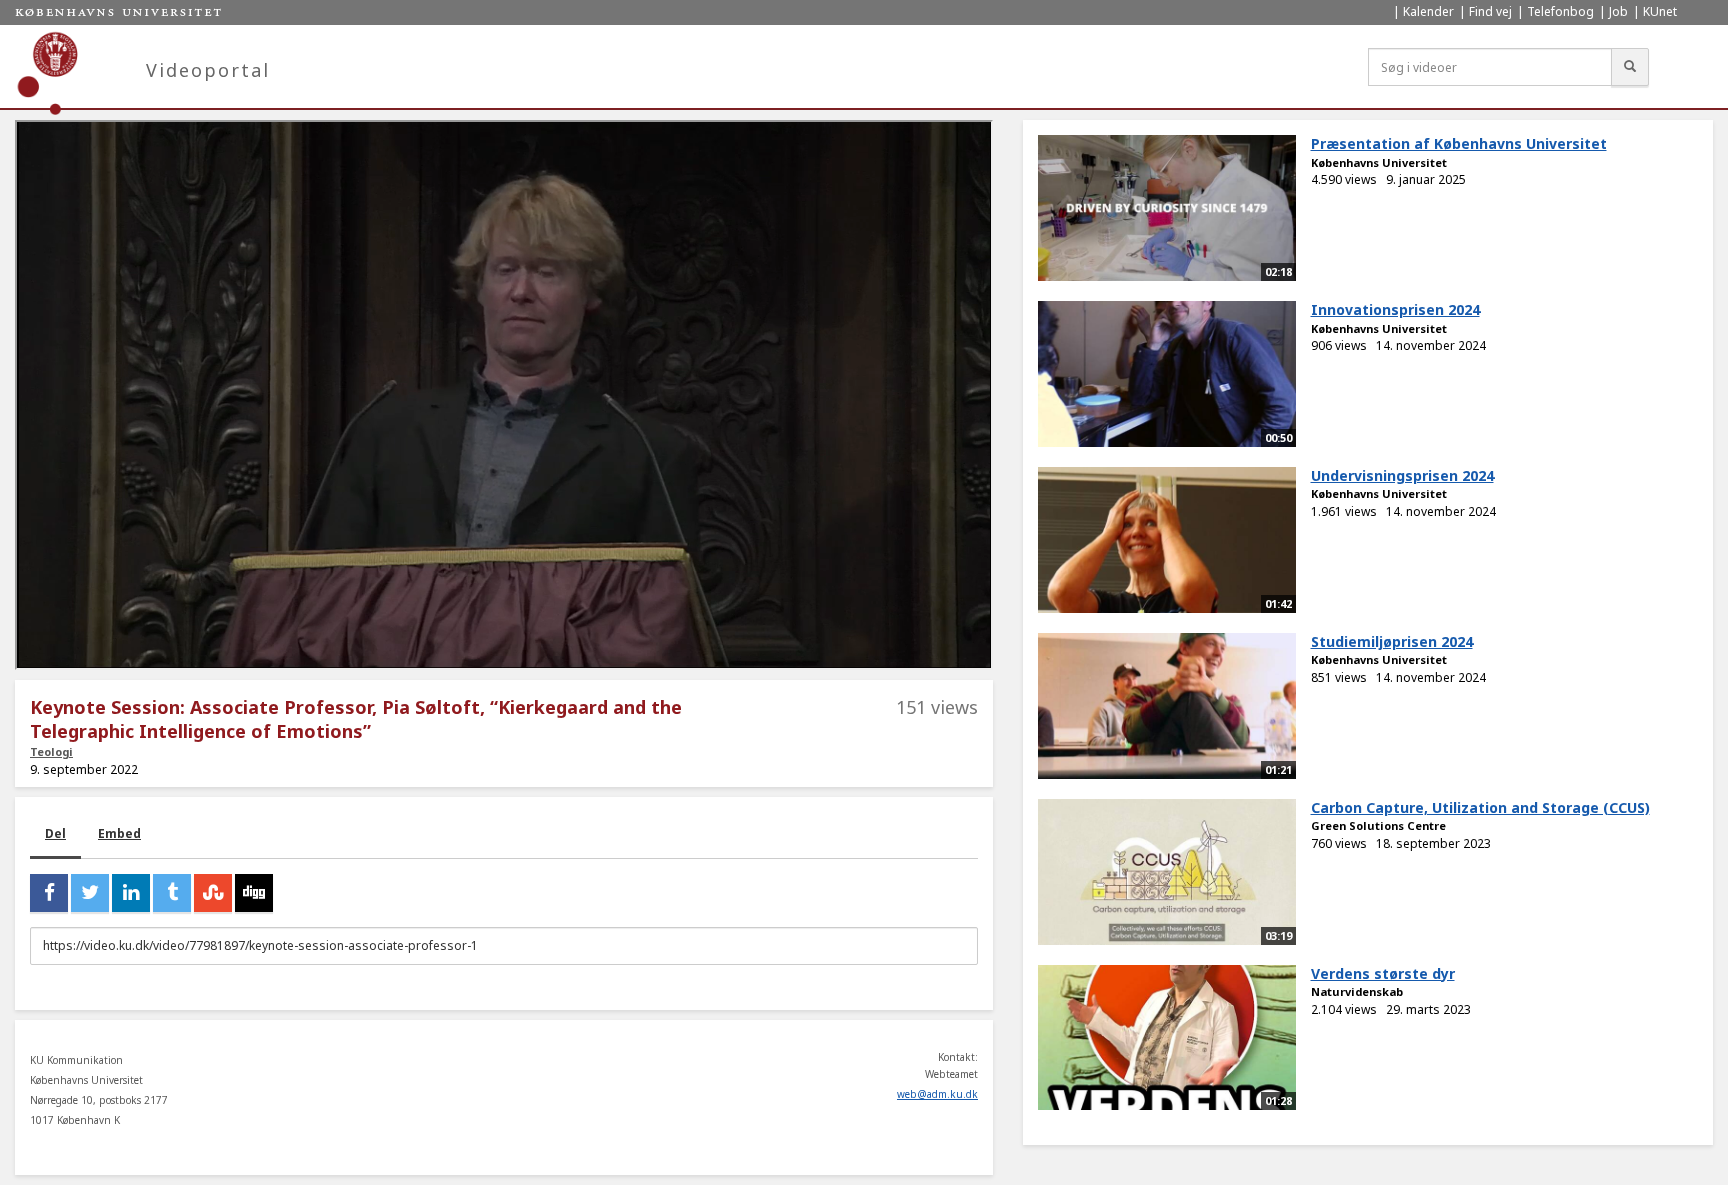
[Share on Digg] (254, 893)
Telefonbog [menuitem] (1560, 11)
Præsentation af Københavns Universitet (1459, 143)
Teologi (51, 751)
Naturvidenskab (1357, 991)
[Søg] (1630, 67)
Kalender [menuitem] (1428, 11)
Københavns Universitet (1379, 162)
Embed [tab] (119, 833)
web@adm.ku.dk (937, 1094)
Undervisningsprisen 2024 (1402, 475)
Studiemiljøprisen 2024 (1392, 641)
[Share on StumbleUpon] (213, 893)
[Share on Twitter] (90, 893)
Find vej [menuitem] (1490, 11)
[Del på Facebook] (49, 893)
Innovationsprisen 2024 (1395, 309)
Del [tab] (55, 833)
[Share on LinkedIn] (131, 893)
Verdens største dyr (1383, 973)
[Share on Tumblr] (172, 893)
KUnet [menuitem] (1660, 11)
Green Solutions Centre (1378, 825)
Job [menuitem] (1618, 11)
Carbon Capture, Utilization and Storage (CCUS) (1480, 807)
